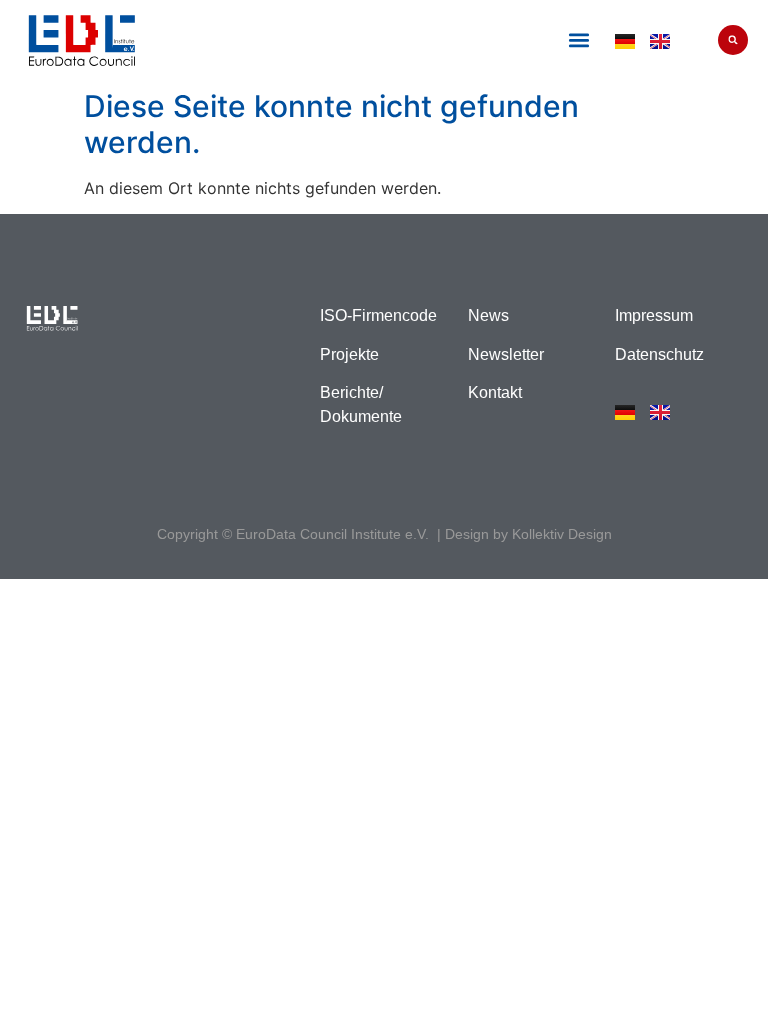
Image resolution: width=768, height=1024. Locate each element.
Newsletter (506, 354)
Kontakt (495, 392)
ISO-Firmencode (378, 315)
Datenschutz (659, 354)
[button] (578, 40)
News (488, 315)
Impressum (654, 315)
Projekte (349, 354)
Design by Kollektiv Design (528, 534)
